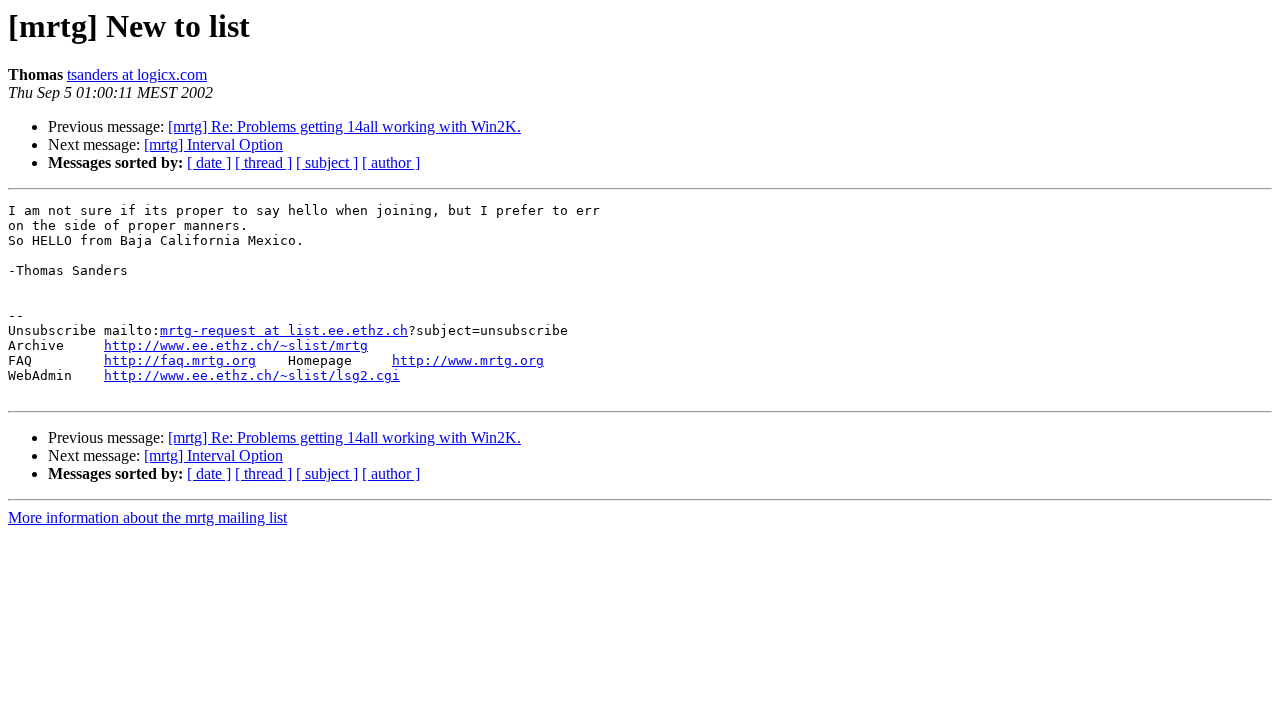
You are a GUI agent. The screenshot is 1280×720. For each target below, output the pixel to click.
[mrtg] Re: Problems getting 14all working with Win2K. (344, 126)
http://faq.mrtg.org (180, 360)
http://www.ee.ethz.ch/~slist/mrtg (236, 345)
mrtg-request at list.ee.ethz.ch (284, 330)
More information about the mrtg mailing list (147, 517)
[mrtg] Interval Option (213, 144)
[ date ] (209, 162)
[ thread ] (263, 162)
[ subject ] (327, 162)
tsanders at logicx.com (137, 74)
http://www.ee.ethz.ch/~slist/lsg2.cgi (252, 375)
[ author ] (391, 162)
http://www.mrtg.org (468, 360)
